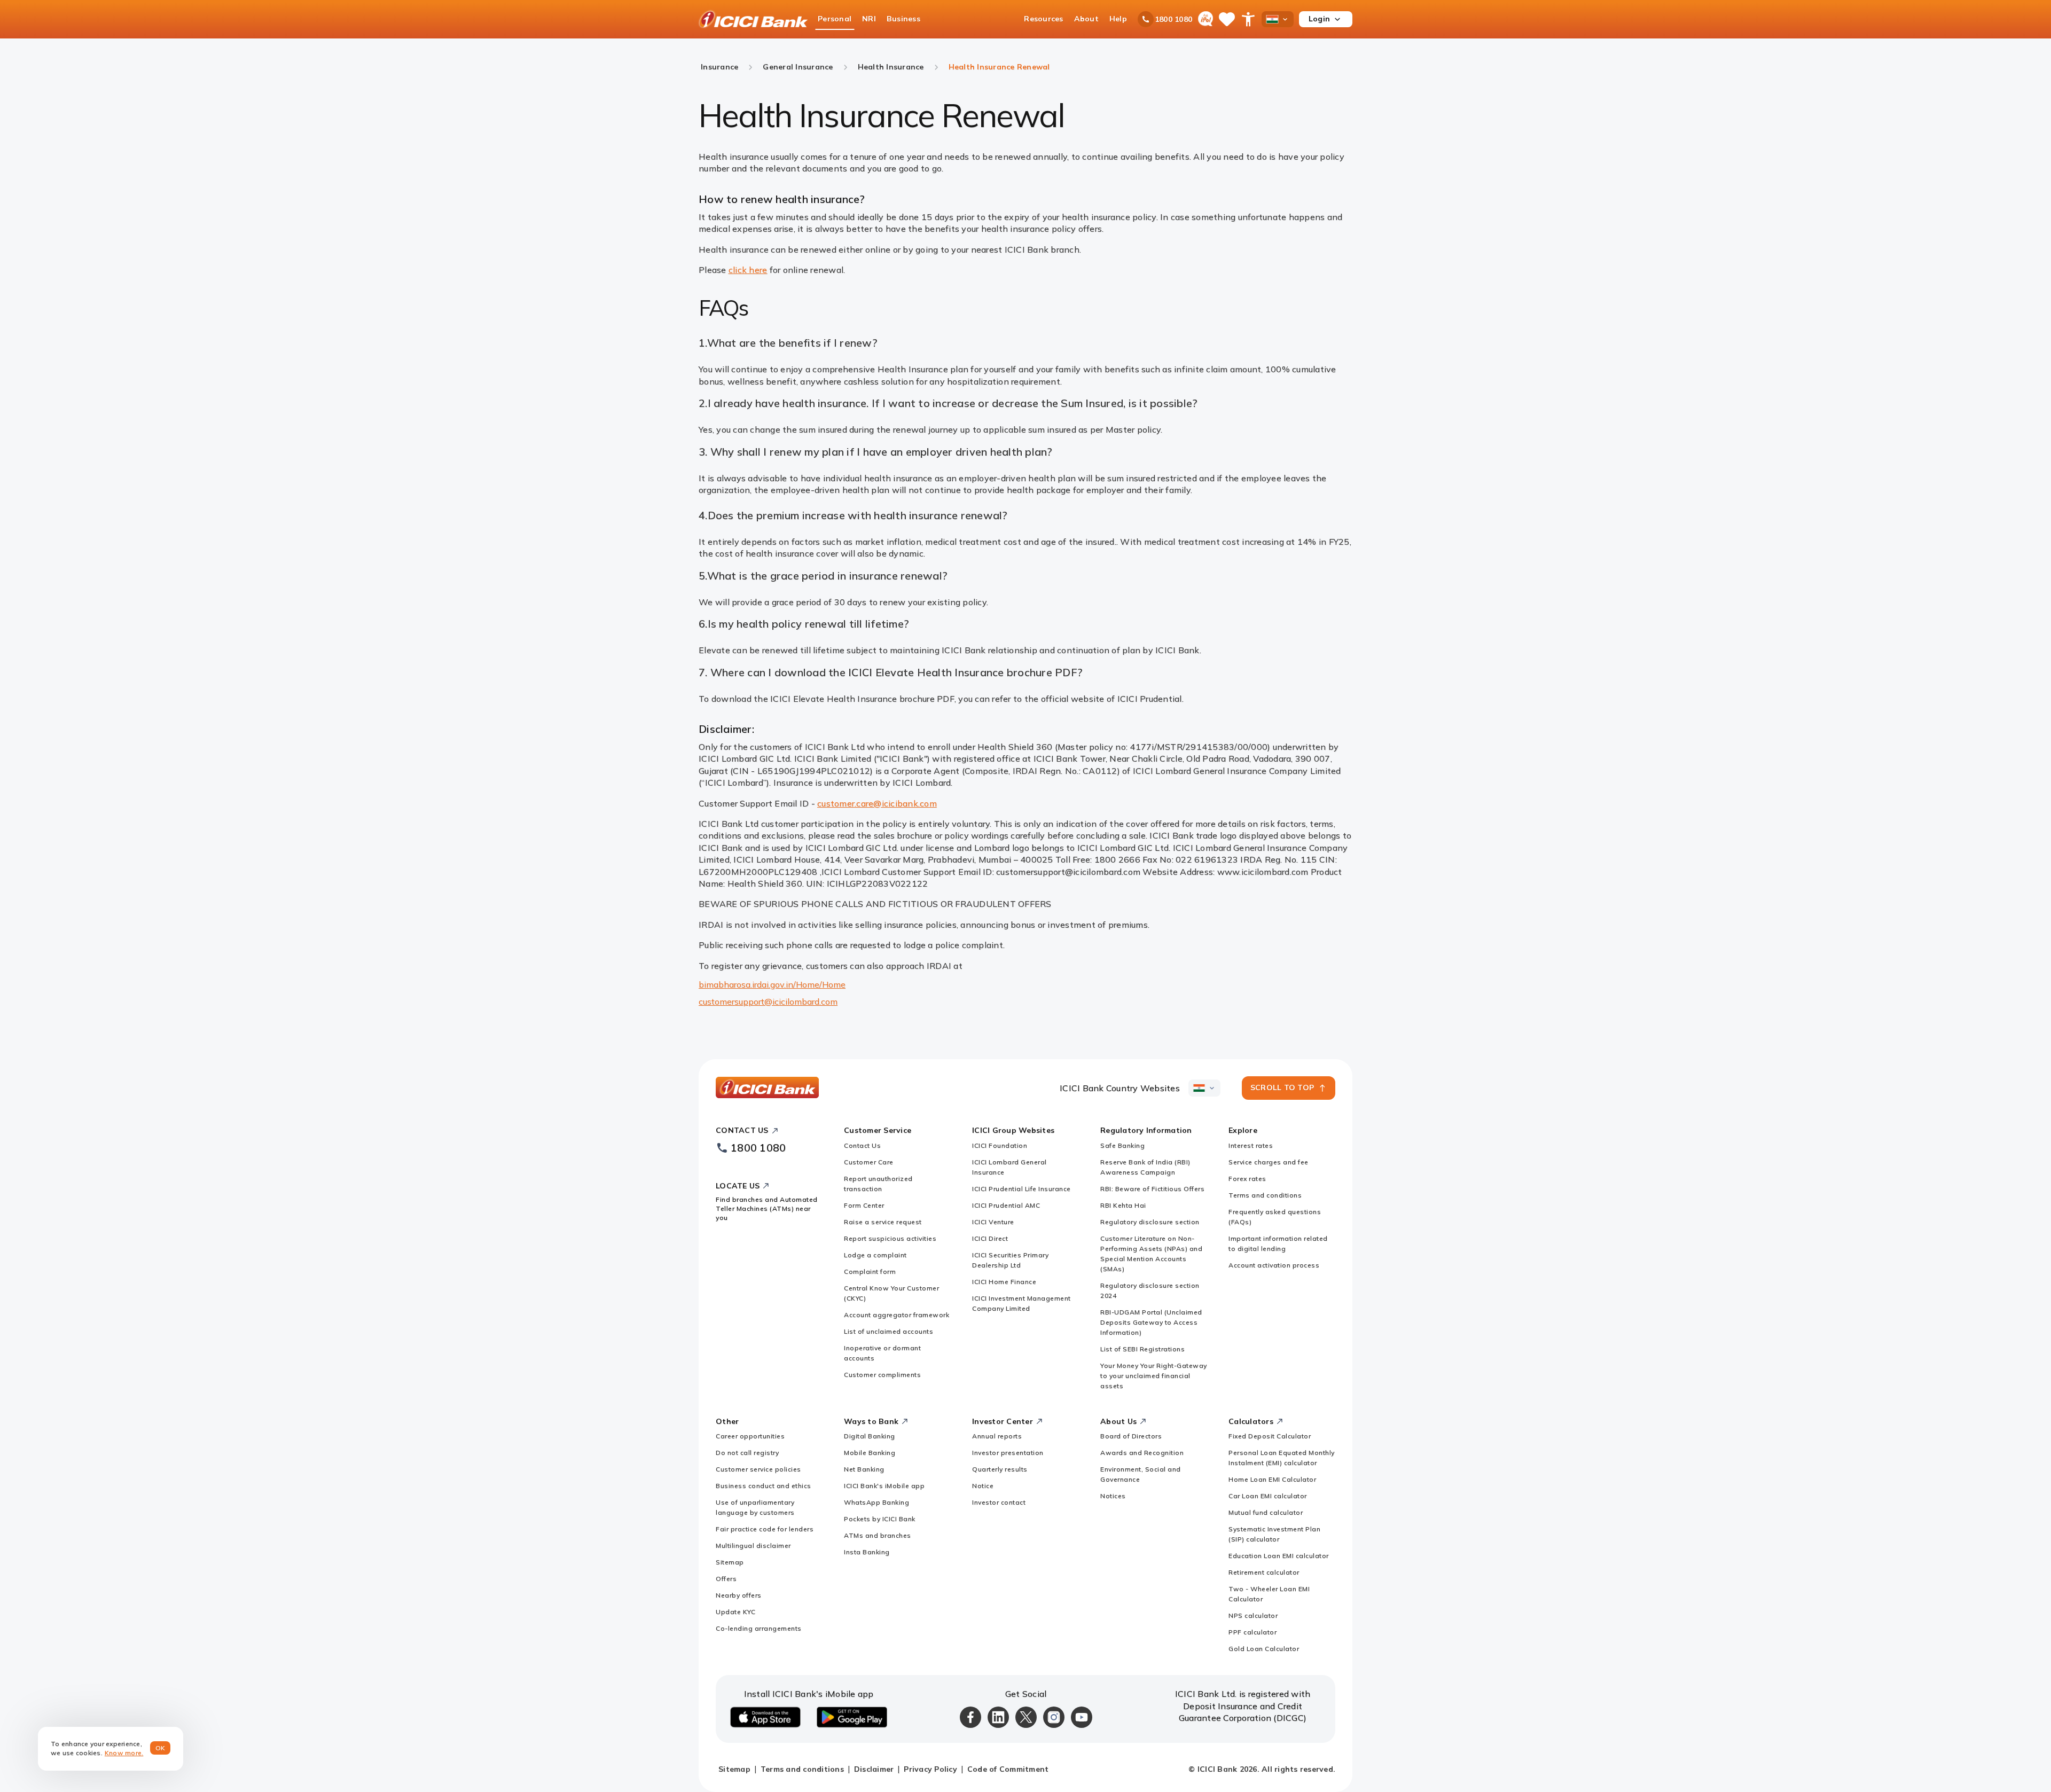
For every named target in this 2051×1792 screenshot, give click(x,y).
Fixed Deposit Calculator (1270, 1436)
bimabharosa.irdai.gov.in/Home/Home (772, 984)
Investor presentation (1008, 1453)
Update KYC (735, 1612)
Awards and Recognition (1142, 1453)
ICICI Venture (993, 1222)
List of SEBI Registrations (1142, 1349)
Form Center (864, 1205)
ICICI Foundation (1000, 1145)
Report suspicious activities (890, 1238)
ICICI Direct (990, 1238)
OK (161, 1748)
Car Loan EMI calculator (1268, 1496)
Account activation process (1274, 1265)
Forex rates (1247, 1179)
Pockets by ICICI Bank (880, 1519)
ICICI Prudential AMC (1006, 1205)
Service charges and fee (1269, 1162)
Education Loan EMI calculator (1279, 1556)
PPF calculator (1252, 1632)
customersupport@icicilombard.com (768, 1001)
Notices (1113, 1496)
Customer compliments (882, 1375)
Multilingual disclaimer (753, 1545)
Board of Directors (1131, 1436)
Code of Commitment (1008, 1769)
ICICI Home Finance (1004, 1282)
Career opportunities (750, 1436)
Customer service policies (758, 1469)
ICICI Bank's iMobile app (884, 1486)
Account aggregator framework (897, 1315)
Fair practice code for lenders (765, 1529)
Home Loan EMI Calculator (1272, 1479)
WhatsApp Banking (876, 1502)
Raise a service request (883, 1222)
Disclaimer (874, 1769)
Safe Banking (1122, 1145)
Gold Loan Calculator (1264, 1649)
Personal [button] (835, 19)
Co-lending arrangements (759, 1628)
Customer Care (869, 1162)
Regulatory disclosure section (1150, 1222)
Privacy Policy (930, 1769)
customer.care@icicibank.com (877, 803)
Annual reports (997, 1436)
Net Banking (864, 1469)
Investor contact (999, 1502)
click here (748, 270)
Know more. (124, 1753)
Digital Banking (870, 1436)
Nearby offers (739, 1595)
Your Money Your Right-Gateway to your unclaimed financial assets (1154, 1376)
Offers (726, 1579)
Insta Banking (867, 1552)
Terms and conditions (1265, 1195)
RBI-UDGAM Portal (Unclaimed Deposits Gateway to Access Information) (1151, 1322)
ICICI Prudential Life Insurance (1021, 1189)
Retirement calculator (1264, 1572)
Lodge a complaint (875, 1255)
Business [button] (903, 19)
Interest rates (1251, 1145)
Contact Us (862, 1145)
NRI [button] (869, 19)
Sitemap (730, 1562)
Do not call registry (747, 1453)
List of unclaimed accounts (888, 1331)
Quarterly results (1000, 1469)
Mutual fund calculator (1266, 1512)
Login (1319, 19)
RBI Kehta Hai (1123, 1205)
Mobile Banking (870, 1453)
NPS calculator (1253, 1615)
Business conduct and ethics (764, 1486)
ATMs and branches (878, 1535)
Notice (983, 1486)
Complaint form (870, 1271)
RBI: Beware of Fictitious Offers (1152, 1189)
